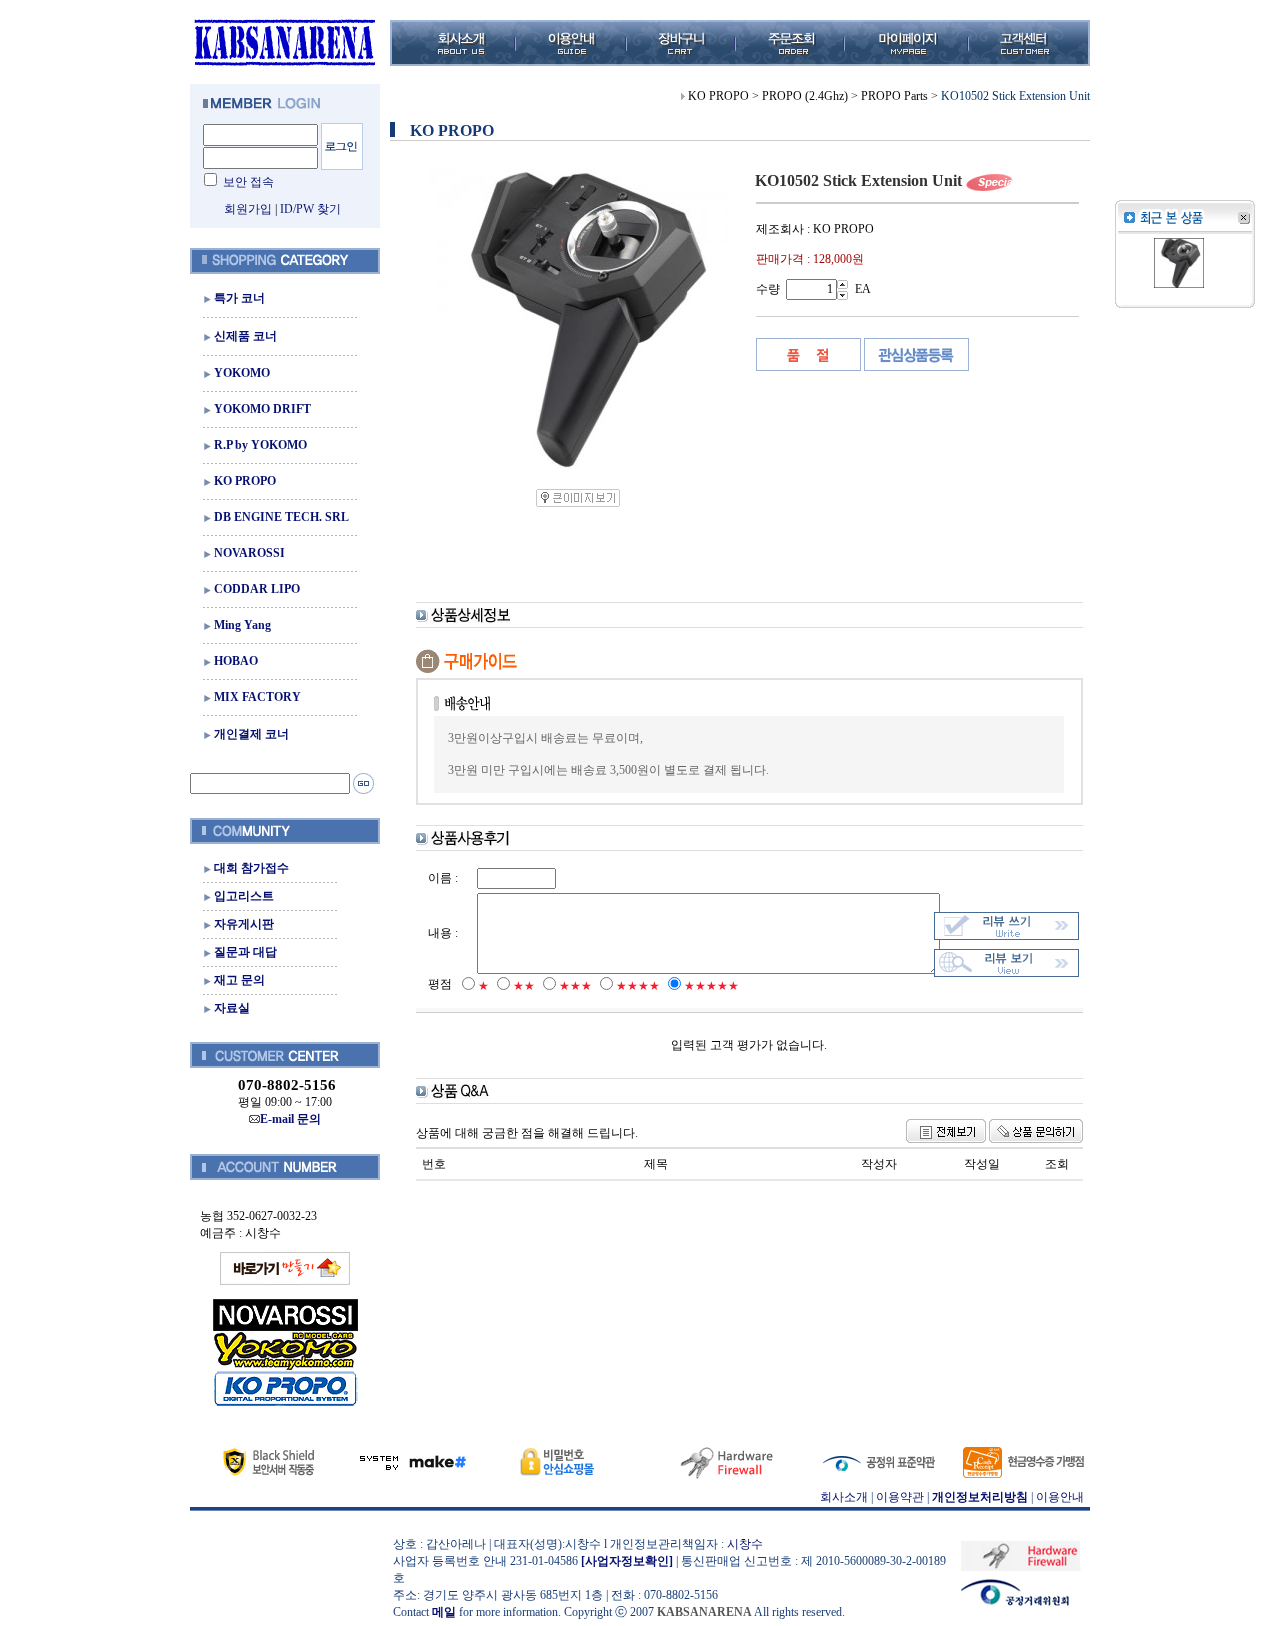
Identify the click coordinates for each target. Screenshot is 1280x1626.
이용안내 (1060, 1497)
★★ (524, 986)
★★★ (575, 986)
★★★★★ (711, 986)
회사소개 (844, 1497)
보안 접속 (248, 182)
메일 (444, 1612)
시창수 (745, 1544)
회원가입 (248, 209)
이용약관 (900, 1497)
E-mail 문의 (290, 1119)
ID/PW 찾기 (310, 209)
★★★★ (638, 986)
